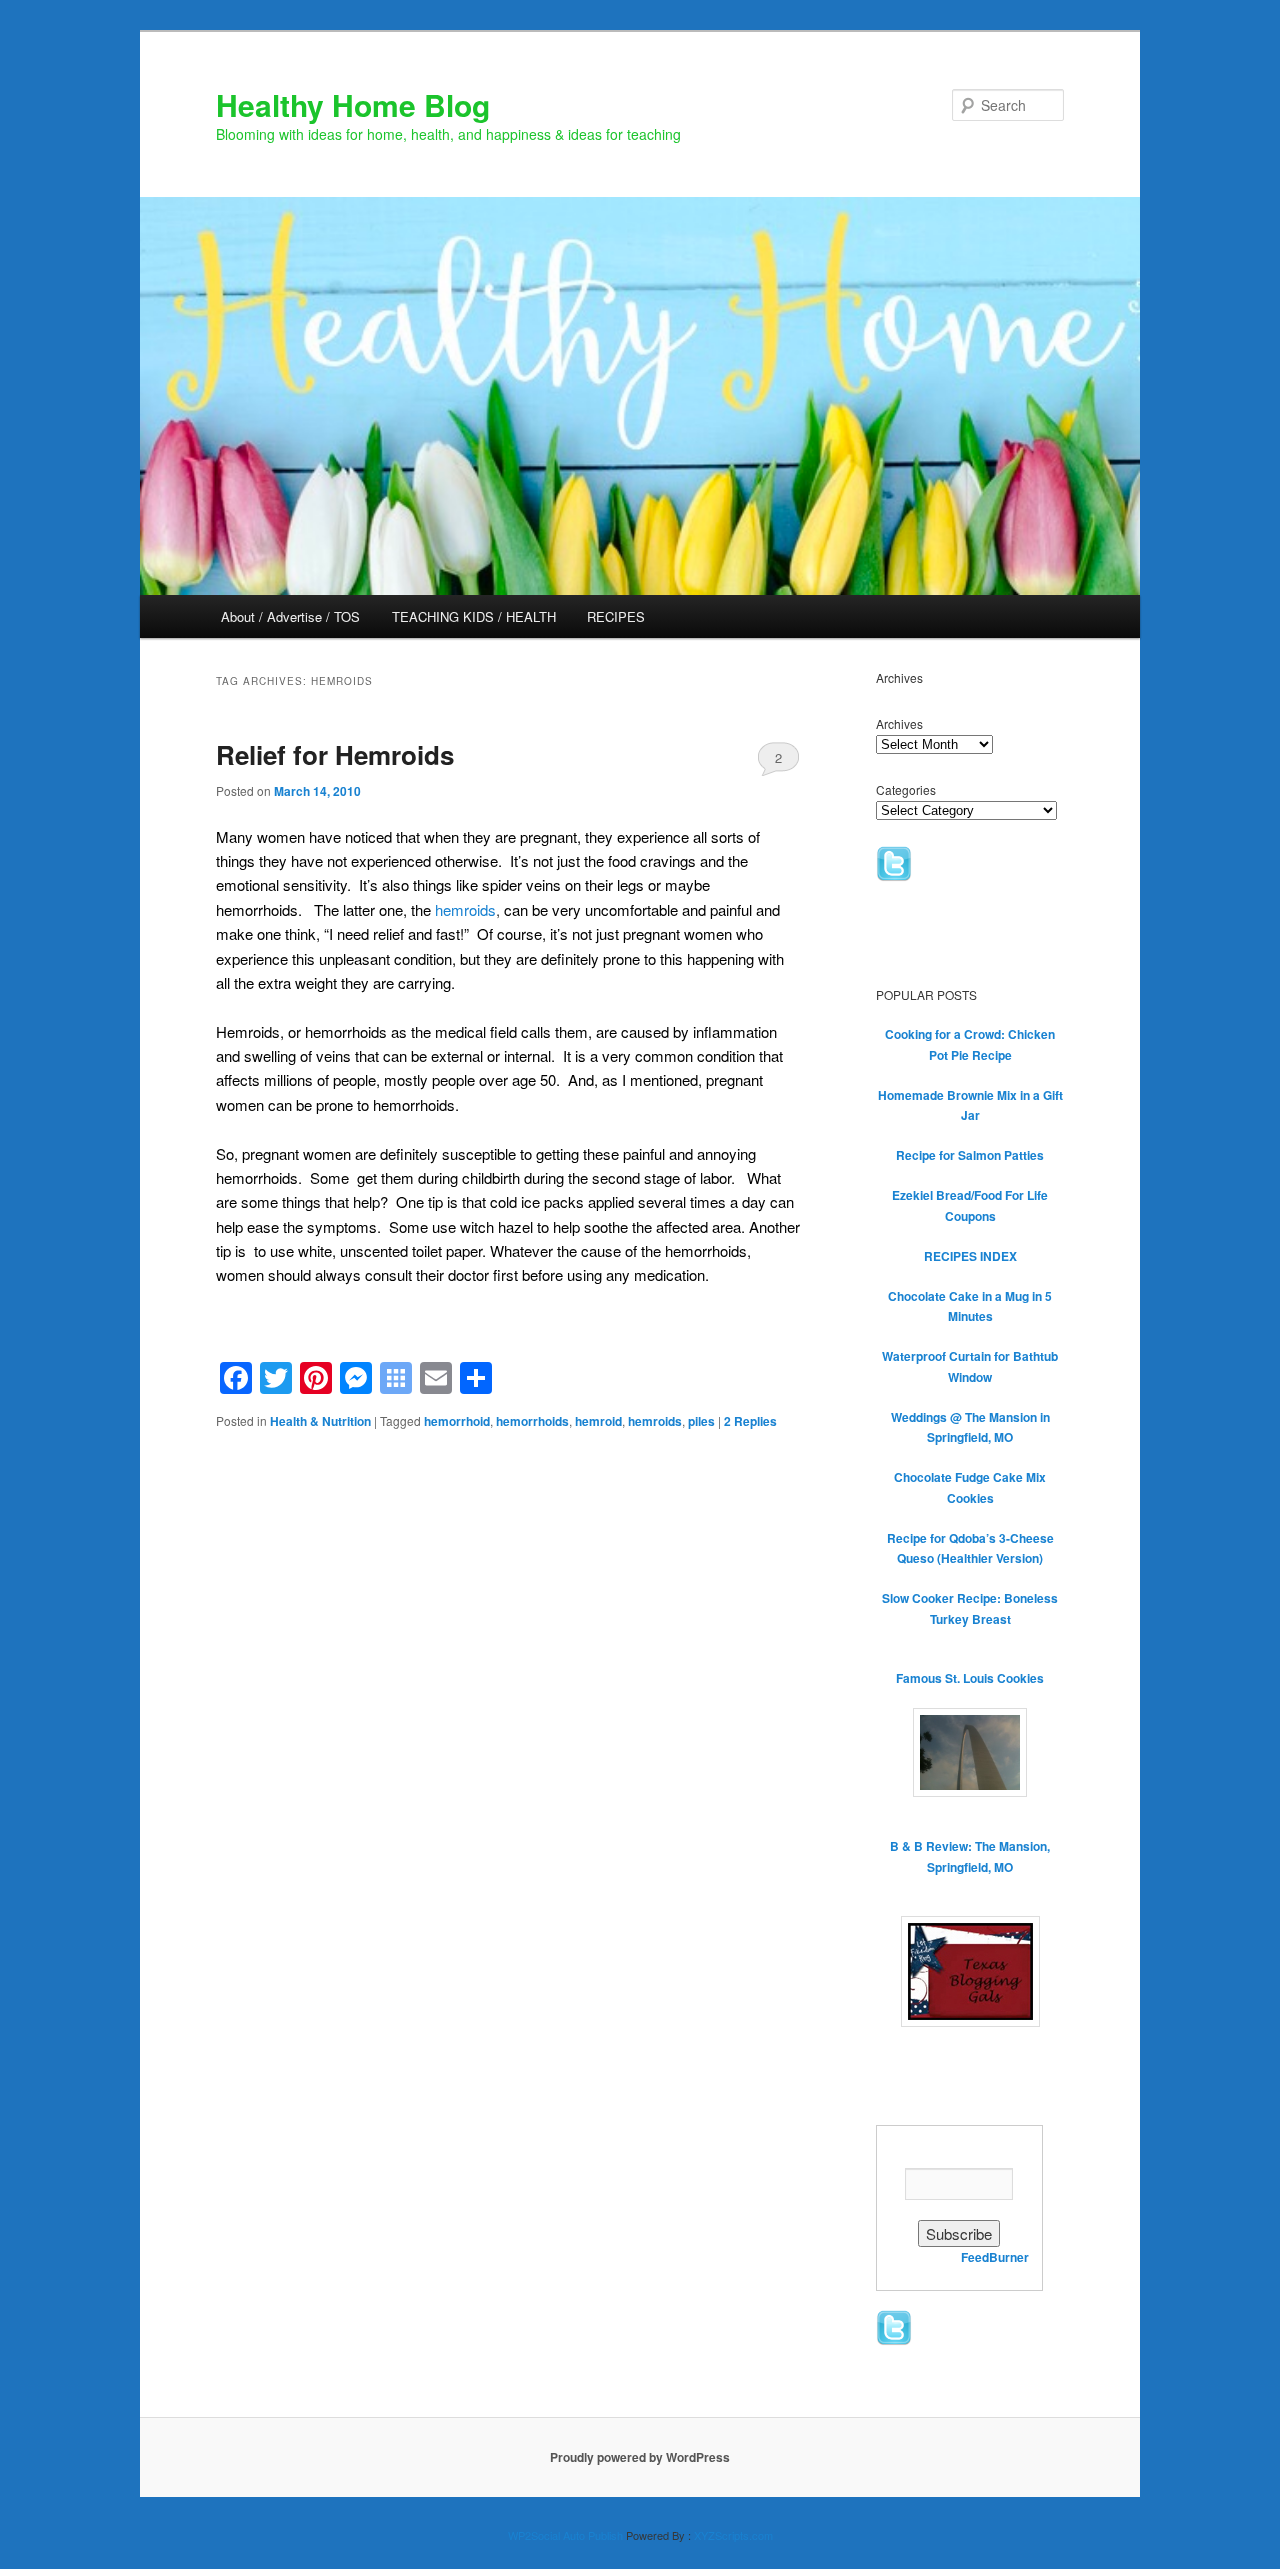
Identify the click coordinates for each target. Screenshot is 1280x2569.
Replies (750, 1421)
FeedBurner (995, 2257)
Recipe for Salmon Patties (970, 1155)
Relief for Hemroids (335, 754)
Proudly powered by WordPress (640, 2457)
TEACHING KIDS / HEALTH (474, 616)
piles (701, 1421)
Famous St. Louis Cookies (970, 1678)
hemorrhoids (532, 1421)
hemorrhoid (457, 1421)
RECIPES (616, 616)
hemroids (465, 909)
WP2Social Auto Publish (565, 2535)
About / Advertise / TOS (290, 616)
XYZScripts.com (733, 2535)
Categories (906, 789)
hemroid (598, 1421)
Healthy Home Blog (353, 104)
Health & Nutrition (320, 1421)
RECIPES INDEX (970, 1256)
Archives (899, 723)
